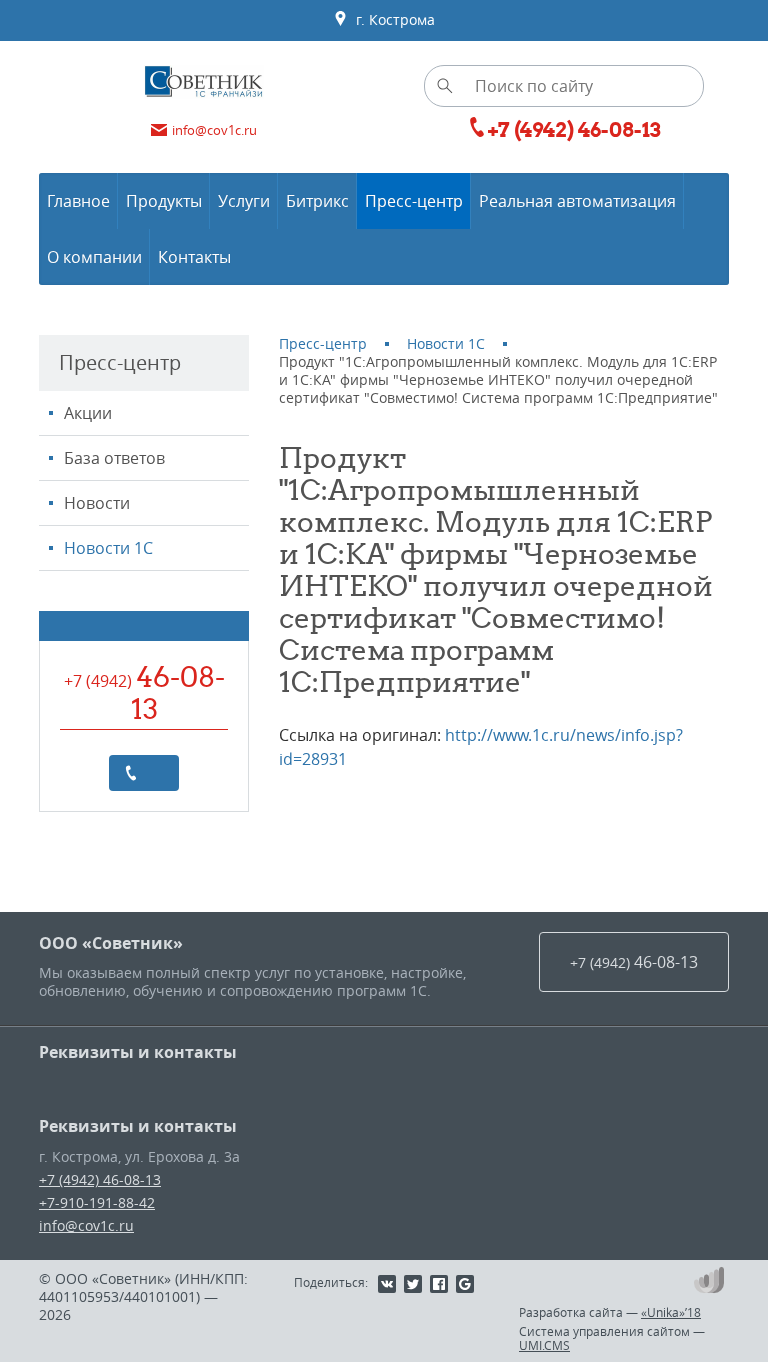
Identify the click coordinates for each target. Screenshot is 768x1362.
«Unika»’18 (671, 1312)
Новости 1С (108, 548)
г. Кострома (391, 19)
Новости (97, 503)
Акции (88, 413)
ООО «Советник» (111, 943)
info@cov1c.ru (86, 1225)
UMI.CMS (544, 1345)
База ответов (114, 458)
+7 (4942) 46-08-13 (100, 1179)
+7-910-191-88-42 (97, 1202)
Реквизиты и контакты (138, 1052)
